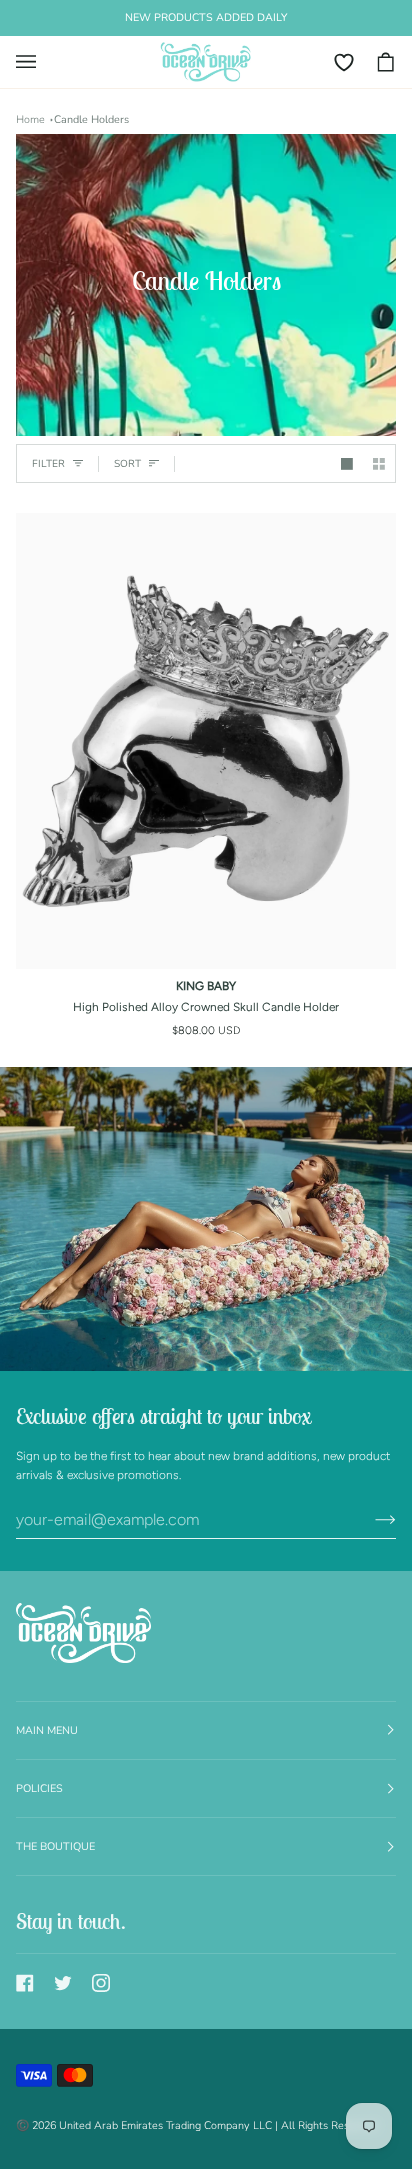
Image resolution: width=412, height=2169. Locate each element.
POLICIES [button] (39, 1788)
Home (30, 119)
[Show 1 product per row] (347, 464)
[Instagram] (101, 1983)
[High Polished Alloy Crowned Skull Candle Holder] (206, 741)
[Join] (369, 1520)
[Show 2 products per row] (379, 464)
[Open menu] (36, 62)
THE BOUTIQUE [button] (55, 1846)
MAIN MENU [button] (47, 1730)
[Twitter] (63, 1983)
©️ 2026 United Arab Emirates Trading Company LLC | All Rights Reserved (196, 2125)
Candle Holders (91, 119)
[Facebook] (25, 1983)
